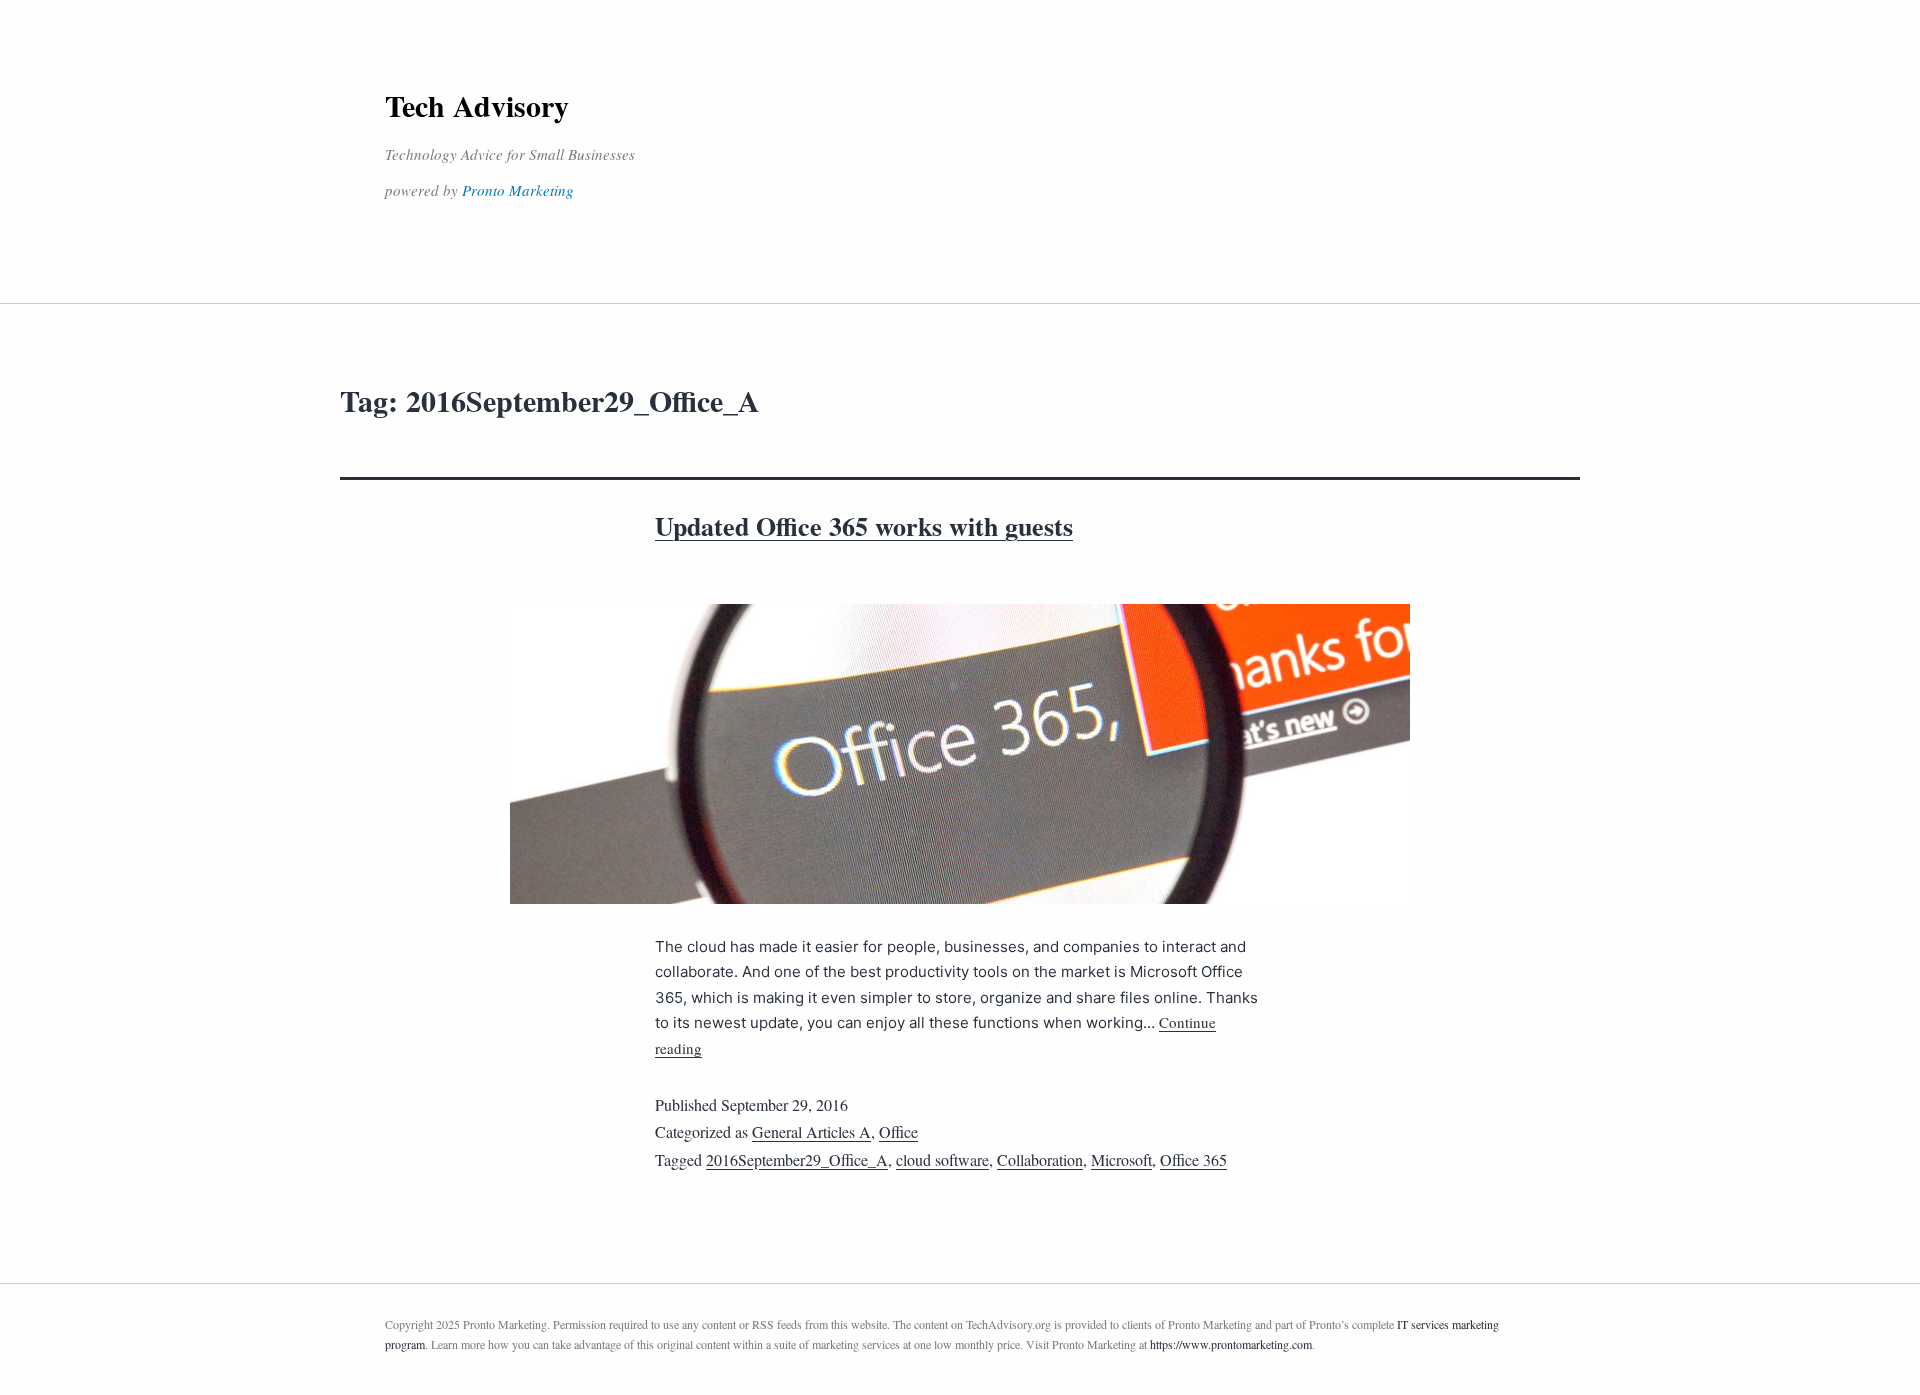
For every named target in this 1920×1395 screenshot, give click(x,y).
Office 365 (1193, 1159)
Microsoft (1121, 1159)
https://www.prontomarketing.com (1231, 1344)
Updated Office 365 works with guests (864, 526)
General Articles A (811, 1131)
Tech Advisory (477, 105)
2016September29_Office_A (797, 1159)
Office (898, 1131)
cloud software (942, 1159)
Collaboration (1040, 1159)
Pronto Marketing (518, 190)
